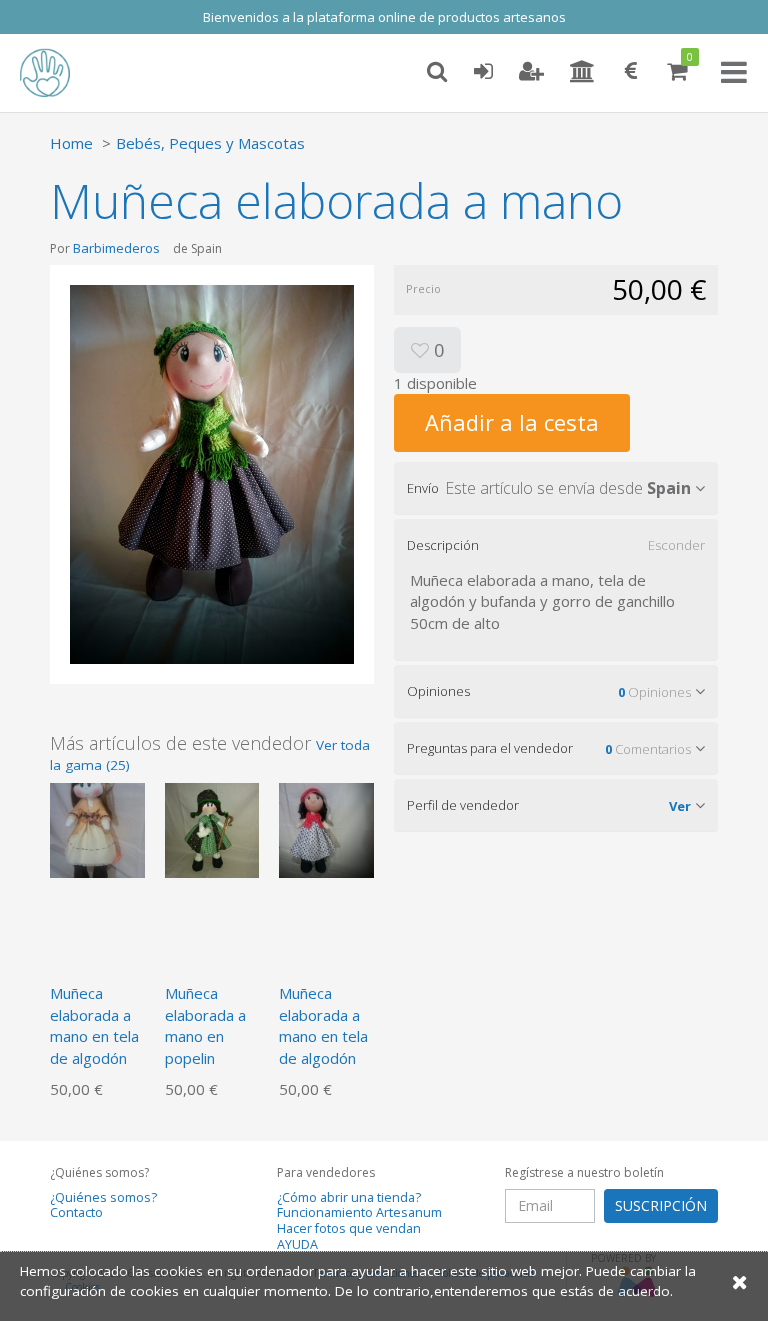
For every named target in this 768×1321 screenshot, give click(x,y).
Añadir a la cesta (512, 422)
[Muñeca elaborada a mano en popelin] (212, 829)
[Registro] (531, 72)
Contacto (76, 1212)
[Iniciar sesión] (483, 72)
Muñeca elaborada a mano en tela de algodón (94, 1025)
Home (71, 143)
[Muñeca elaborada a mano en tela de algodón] (97, 829)
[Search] (437, 72)
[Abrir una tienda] (582, 72)
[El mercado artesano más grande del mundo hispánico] (60, 73)
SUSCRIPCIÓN (661, 1205)
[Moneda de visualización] (631, 72)
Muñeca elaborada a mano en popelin (205, 1025)
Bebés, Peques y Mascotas (210, 143)
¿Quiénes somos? (103, 1197)
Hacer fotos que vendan (349, 1228)
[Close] (740, 1281)
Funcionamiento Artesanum (359, 1212)
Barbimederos (116, 248)
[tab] (556, 488)
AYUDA (297, 1244)
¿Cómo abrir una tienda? (349, 1197)
